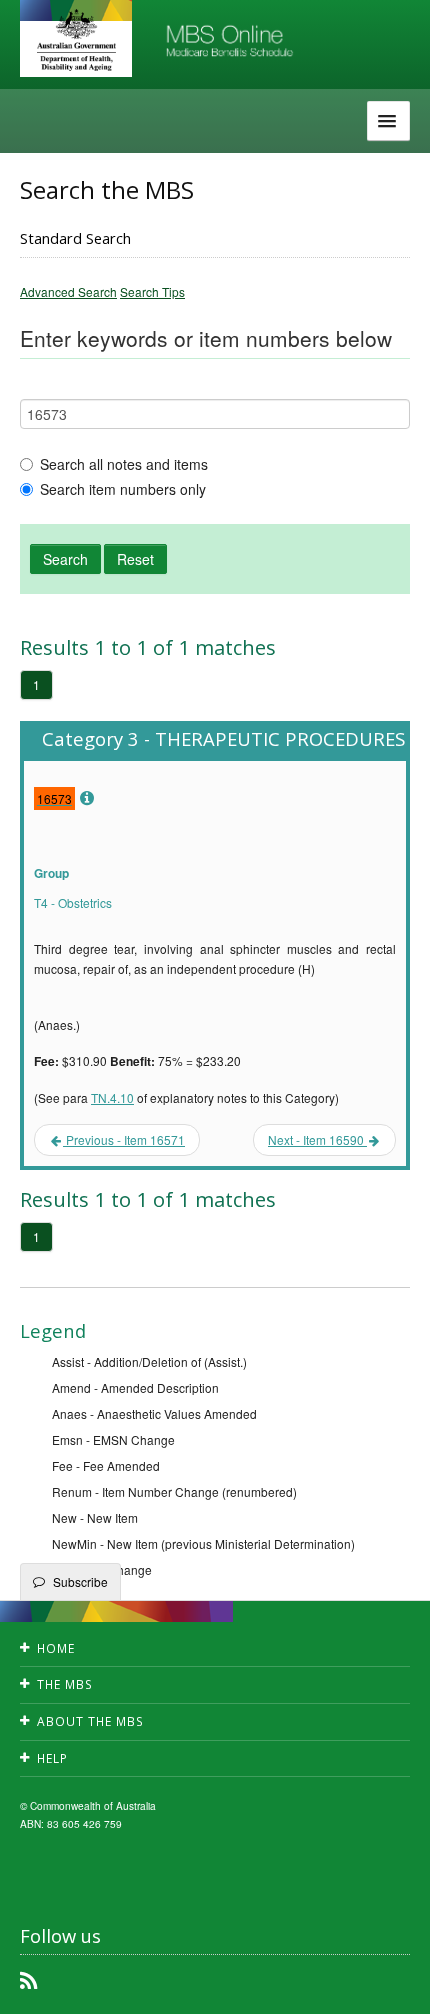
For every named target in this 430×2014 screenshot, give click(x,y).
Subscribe (80, 1581)
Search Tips (152, 291)
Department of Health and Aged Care (76, 40)
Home (56, 1648)
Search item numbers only (123, 489)
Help (52, 1758)
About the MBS (90, 1721)
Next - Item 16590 (317, 1139)
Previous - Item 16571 (124, 1139)
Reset (135, 559)
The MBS (65, 1684)
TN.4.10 (112, 1097)
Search (65, 559)
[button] (390, 1984)
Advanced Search (68, 291)
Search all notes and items (124, 464)
